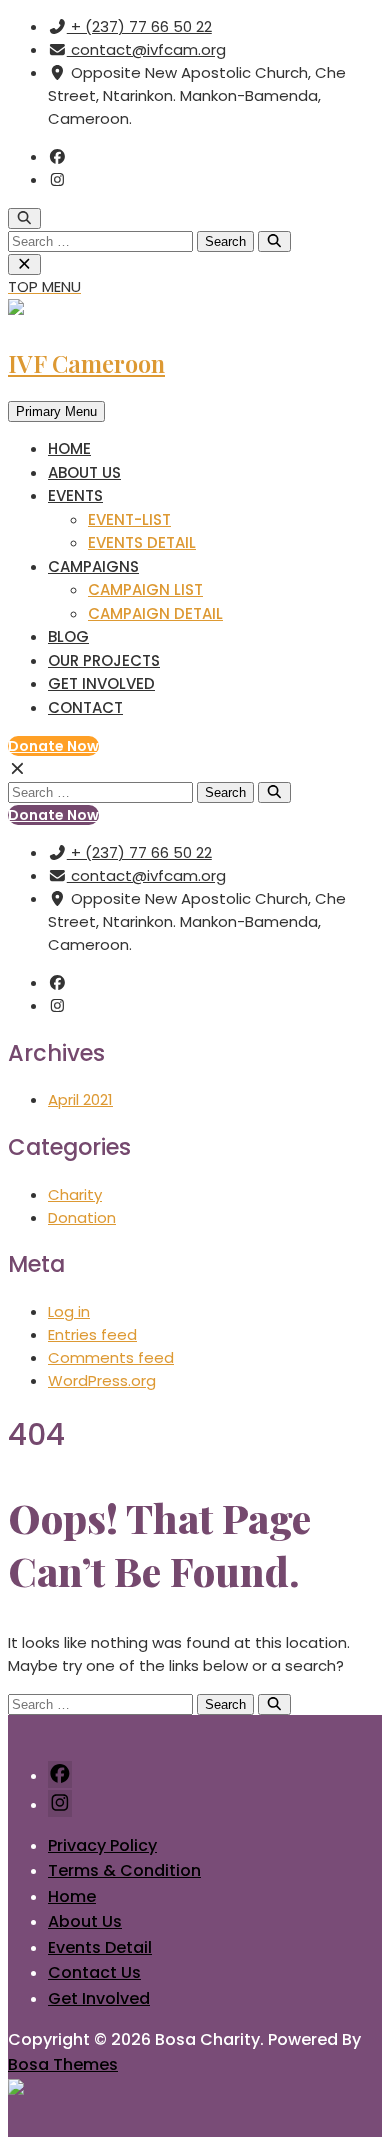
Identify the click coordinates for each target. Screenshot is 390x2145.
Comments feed (111, 1357)
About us (84, 472)
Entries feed (92, 1334)
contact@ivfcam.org (146, 49)
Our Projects (104, 660)
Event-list (129, 519)
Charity (75, 1194)
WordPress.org (102, 1380)
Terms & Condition (124, 1870)
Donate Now (53, 746)
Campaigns (93, 566)
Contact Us (94, 1972)
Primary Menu (56, 411)
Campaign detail (155, 613)
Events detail (142, 542)
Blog (68, 636)
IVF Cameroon (86, 363)
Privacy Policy (102, 1845)
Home (69, 448)
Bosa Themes (63, 2064)
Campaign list (145, 589)
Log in (69, 1311)
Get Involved (101, 683)
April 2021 (80, 1099)
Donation (82, 1217)
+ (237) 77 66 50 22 (139, 26)
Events (75, 495)
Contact (85, 707)
